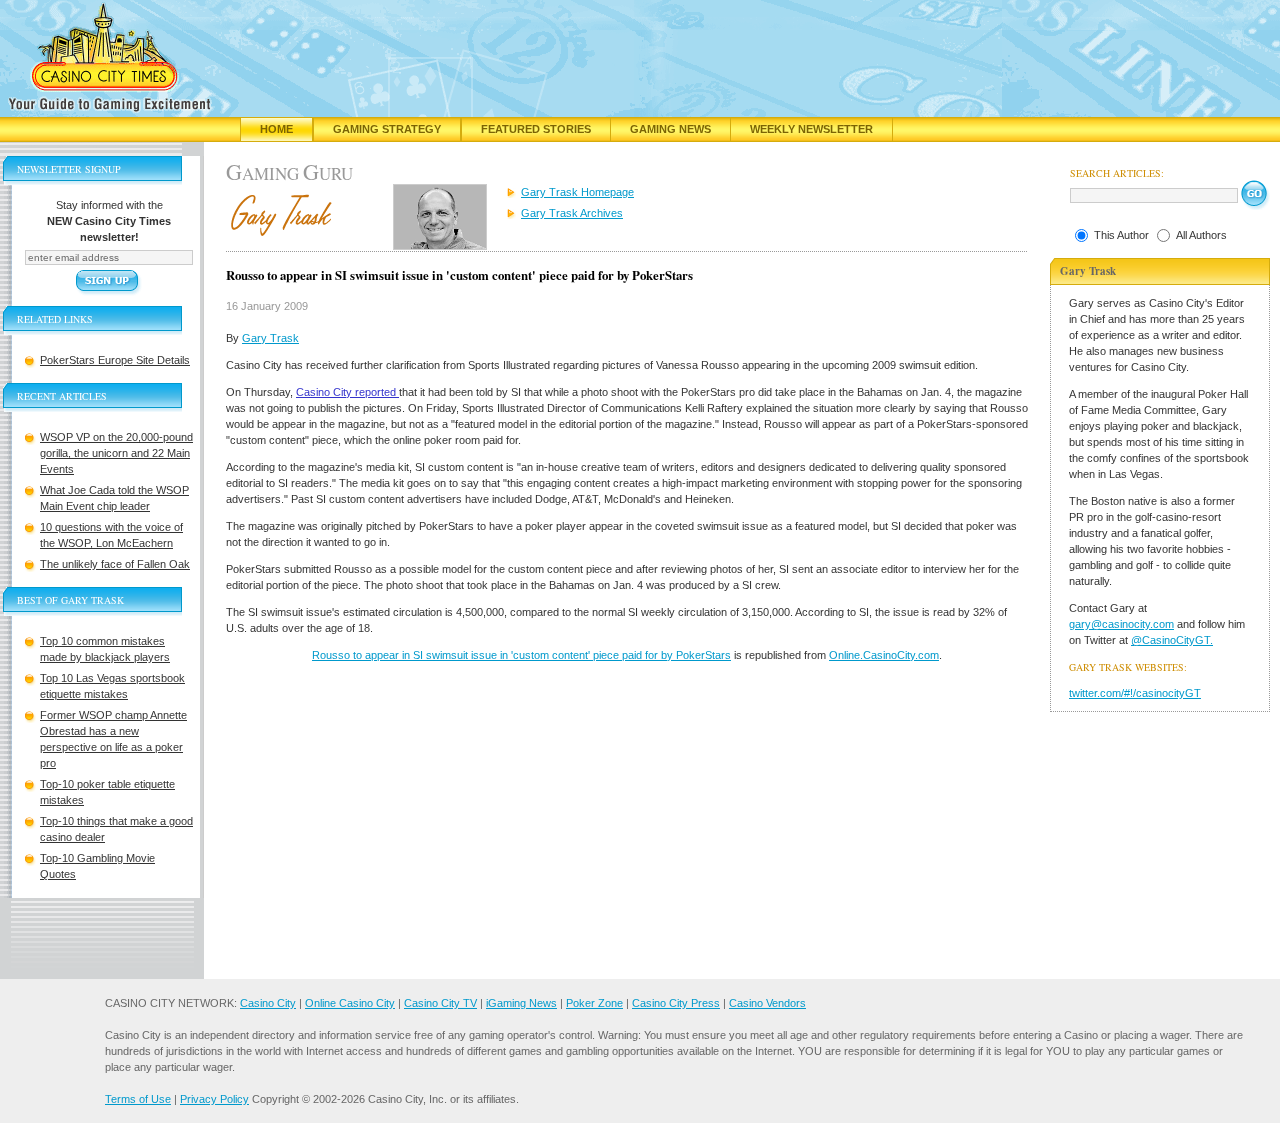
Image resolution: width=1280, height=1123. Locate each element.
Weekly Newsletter (811, 129)
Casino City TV (440, 1003)
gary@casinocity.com (1121, 624)
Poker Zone (594, 1003)
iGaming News (521, 1003)
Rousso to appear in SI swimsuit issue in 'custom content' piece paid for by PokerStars (521, 655)
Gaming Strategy (387, 129)
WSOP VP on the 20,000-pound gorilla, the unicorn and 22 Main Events (116, 453)
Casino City (268, 1003)
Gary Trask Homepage (577, 192)
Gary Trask (270, 338)
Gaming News (670, 129)
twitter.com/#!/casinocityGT (1135, 693)
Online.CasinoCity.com (884, 655)
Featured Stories (536, 129)
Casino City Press (676, 1003)
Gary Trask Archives (572, 213)
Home (276, 129)
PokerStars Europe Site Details (115, 360)
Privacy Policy (214, 1099)
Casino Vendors (767, 1003)
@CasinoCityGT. (1172, 640)
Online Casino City (350, 1003)
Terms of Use (138, 1099)
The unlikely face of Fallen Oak (115, 564)
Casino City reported (347, 392)
